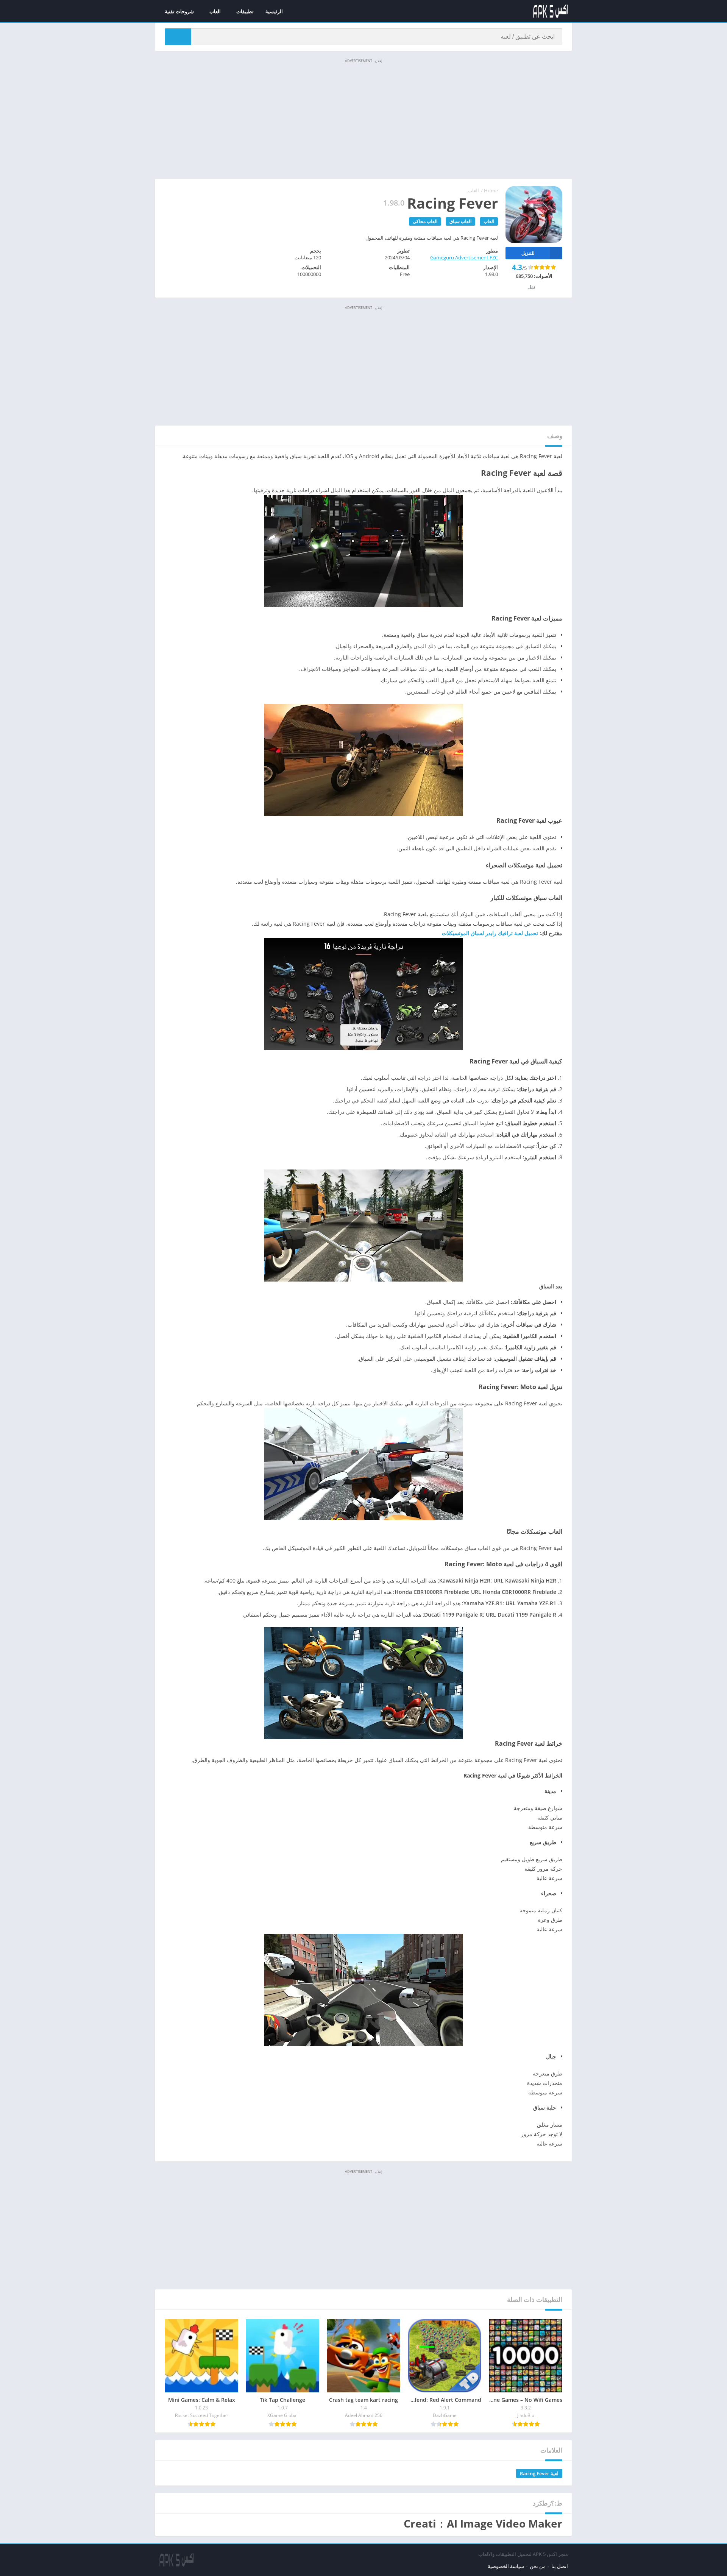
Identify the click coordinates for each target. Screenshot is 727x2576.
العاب (215, 11)
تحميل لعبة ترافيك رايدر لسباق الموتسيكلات (490, 933)
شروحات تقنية (179, 11)
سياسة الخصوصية (506, 2566)
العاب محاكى (425, 221)
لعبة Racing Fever (539, 2473)
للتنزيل (528, 253)
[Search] (178, 37)
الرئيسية (274, 11)
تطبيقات (245, 11)
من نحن (538, 2566)
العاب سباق (460, 221)
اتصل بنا (560, 2566)
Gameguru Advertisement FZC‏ (464, 257)
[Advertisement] (363, 118)
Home (491, 190)
